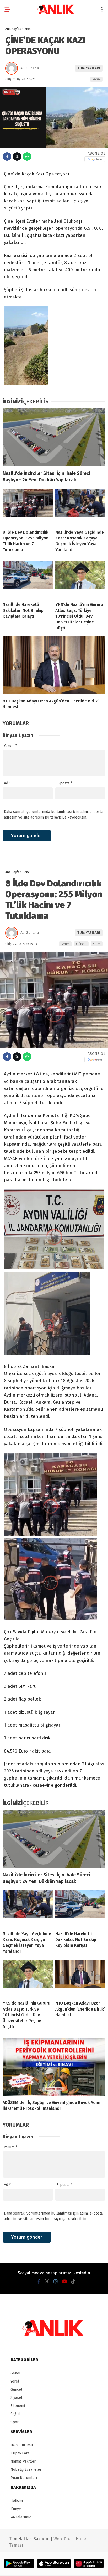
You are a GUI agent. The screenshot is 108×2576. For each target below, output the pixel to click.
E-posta (64, 783)
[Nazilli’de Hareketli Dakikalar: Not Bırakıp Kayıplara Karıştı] (28, 579)
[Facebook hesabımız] (39, 2281)
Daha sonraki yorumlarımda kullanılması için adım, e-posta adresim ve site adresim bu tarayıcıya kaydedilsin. (53, 815)
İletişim (17, 2501)
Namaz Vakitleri (23, 2461)
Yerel (97, 944)
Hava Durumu (22, 2445)
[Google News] (95, 159)
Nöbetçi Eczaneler (26, 2470)
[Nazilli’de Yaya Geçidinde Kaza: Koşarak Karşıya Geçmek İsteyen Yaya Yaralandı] (80, 507)
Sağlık (16, 2414)
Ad (7, 783)
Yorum (10, 746)
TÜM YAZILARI (89, 68)
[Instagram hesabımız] (56, 2281)
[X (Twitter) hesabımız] (47, 2281)
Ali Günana (30, 68)
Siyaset (16, 2398)
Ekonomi (18, 2406)
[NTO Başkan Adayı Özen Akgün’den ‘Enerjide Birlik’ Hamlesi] (54, 665)
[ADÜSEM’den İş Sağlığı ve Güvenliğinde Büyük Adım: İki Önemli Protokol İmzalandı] (54, 2067)
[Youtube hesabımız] (64, 2281)
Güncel (81, 944)
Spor (15, 2422)
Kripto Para (20, 2453)
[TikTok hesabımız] (73, 2281)
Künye (16, 2509)
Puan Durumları (24, 2478)
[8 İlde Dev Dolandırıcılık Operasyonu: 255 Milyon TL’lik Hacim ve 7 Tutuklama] (28, 507)
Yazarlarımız (21, 2517)
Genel (96, 79)
